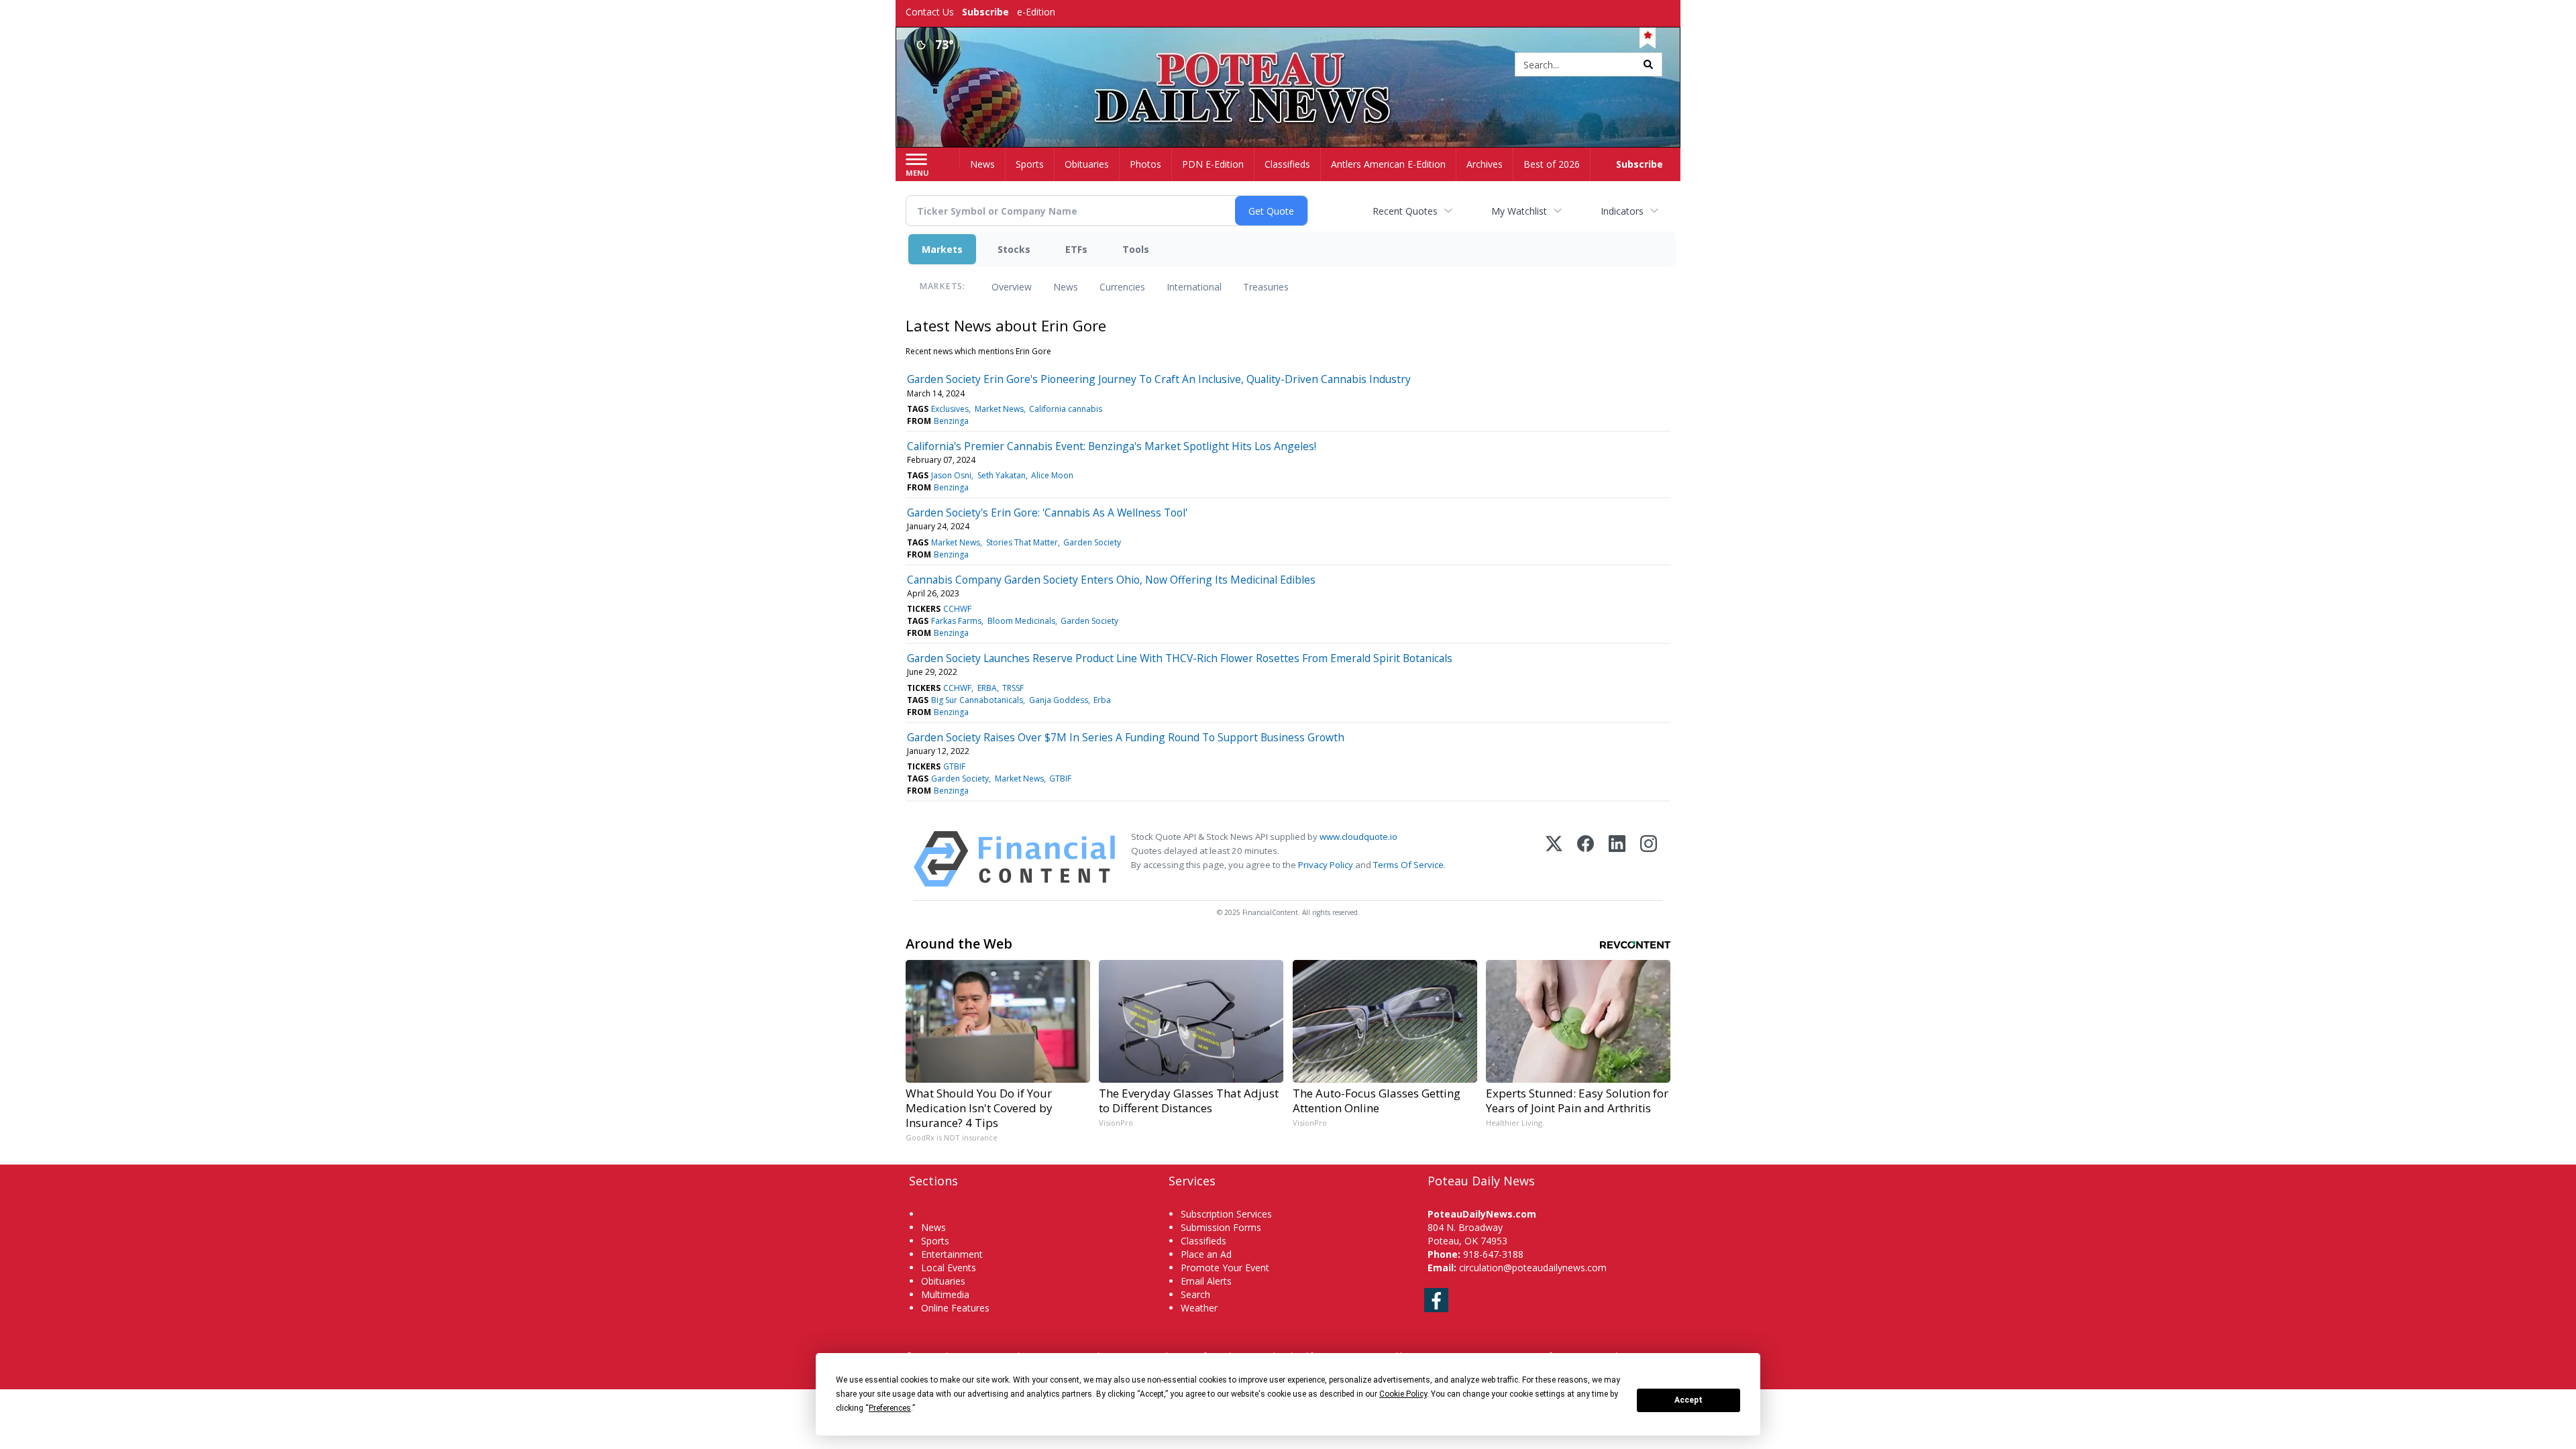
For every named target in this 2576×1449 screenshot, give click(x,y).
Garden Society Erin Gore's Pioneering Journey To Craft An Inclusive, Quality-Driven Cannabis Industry (1159, 379)
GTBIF (954, 766)
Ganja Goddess (1059, 700)
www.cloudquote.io (1358, 837)
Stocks (1014, 249)
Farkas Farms (956, 621)
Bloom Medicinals (1021, 621)
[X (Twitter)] (1554, 859)
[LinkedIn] (1617, 859)
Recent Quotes (1405, 211)
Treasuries (1266, 287)
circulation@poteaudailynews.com (1533, 1268)
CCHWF (957, 609)
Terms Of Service (1408, 865)
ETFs (1076, 249)
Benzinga (951, 421)
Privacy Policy (1326, 865)
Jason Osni (951, 475)
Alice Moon (1052, 475)
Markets (942, 249)
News (1066, 287)
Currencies (1122, 287)
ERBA (987, 688)
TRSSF (1013, 688)
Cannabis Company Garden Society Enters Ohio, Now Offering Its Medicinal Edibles (1111, 580)
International (1194, 287)
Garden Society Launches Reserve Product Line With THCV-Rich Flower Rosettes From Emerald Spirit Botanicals (1180, 658)
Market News (999, 409)
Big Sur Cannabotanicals (977, 700)
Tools (1136, 249)
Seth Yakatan (1002, 475)
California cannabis (1066, 409)
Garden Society (1092, 542)
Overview (1012, 287)
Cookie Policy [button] (1403, 1394)
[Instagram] (1649, 859)
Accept (1688, 1400)
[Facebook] (1586, 859)
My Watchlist (1519, 211)
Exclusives (950, 409)
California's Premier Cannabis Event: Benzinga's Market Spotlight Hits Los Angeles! (1112, 446)
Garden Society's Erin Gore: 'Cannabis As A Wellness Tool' (1047, 513)
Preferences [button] (890, 1408)
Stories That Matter (1022, 542)
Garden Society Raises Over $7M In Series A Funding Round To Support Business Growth (1126, 737)
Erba (1102, 700)
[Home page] (1288, 65)
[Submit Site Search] (1648, 64)
